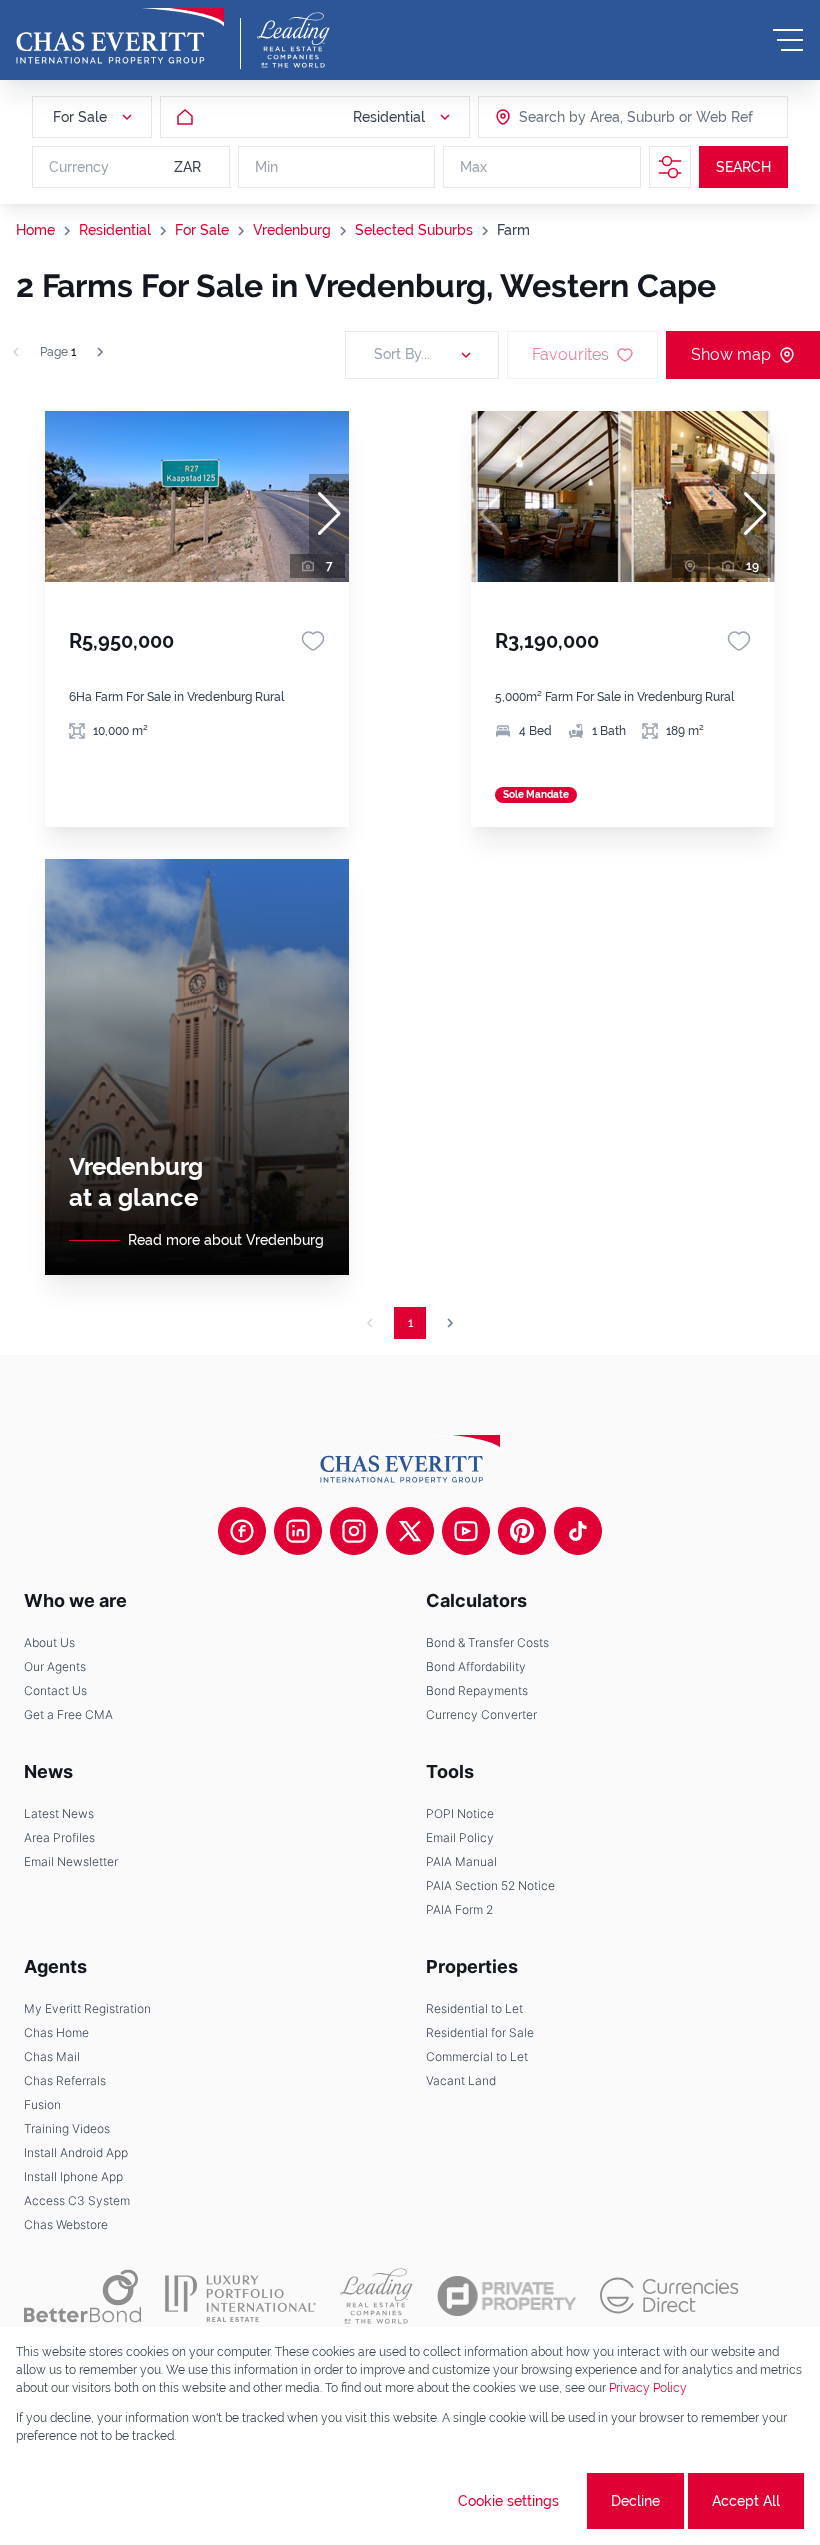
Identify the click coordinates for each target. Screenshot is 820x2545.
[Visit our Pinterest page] (522, 1531)
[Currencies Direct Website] (669, 2295)
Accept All (746, 2501)
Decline (635, 2501)
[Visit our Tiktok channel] (578, 1531)
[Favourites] (313, 641)
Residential (115, 230)
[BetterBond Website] (82, 2296)
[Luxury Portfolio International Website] (240, 2296)
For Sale (202, 230)
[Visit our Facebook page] (242, 1531)
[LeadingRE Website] (376, 2296)
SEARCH (743, 167)
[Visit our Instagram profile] (354, 1531)
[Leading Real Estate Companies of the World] (293, 40)
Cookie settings (508, 2501)
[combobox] (596, 117)
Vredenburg (292, 230)
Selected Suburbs (414, 230)
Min (266, 167)
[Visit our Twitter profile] (410, 1531)
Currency (79, 167)
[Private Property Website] (506, 2296)
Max (473, 167)
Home (35, 230)
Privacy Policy (648, 2388)
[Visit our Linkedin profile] (298, 1531)
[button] (329, 514)
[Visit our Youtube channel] (466, 1531)
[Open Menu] (788, 40)
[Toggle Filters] (670, 167)
